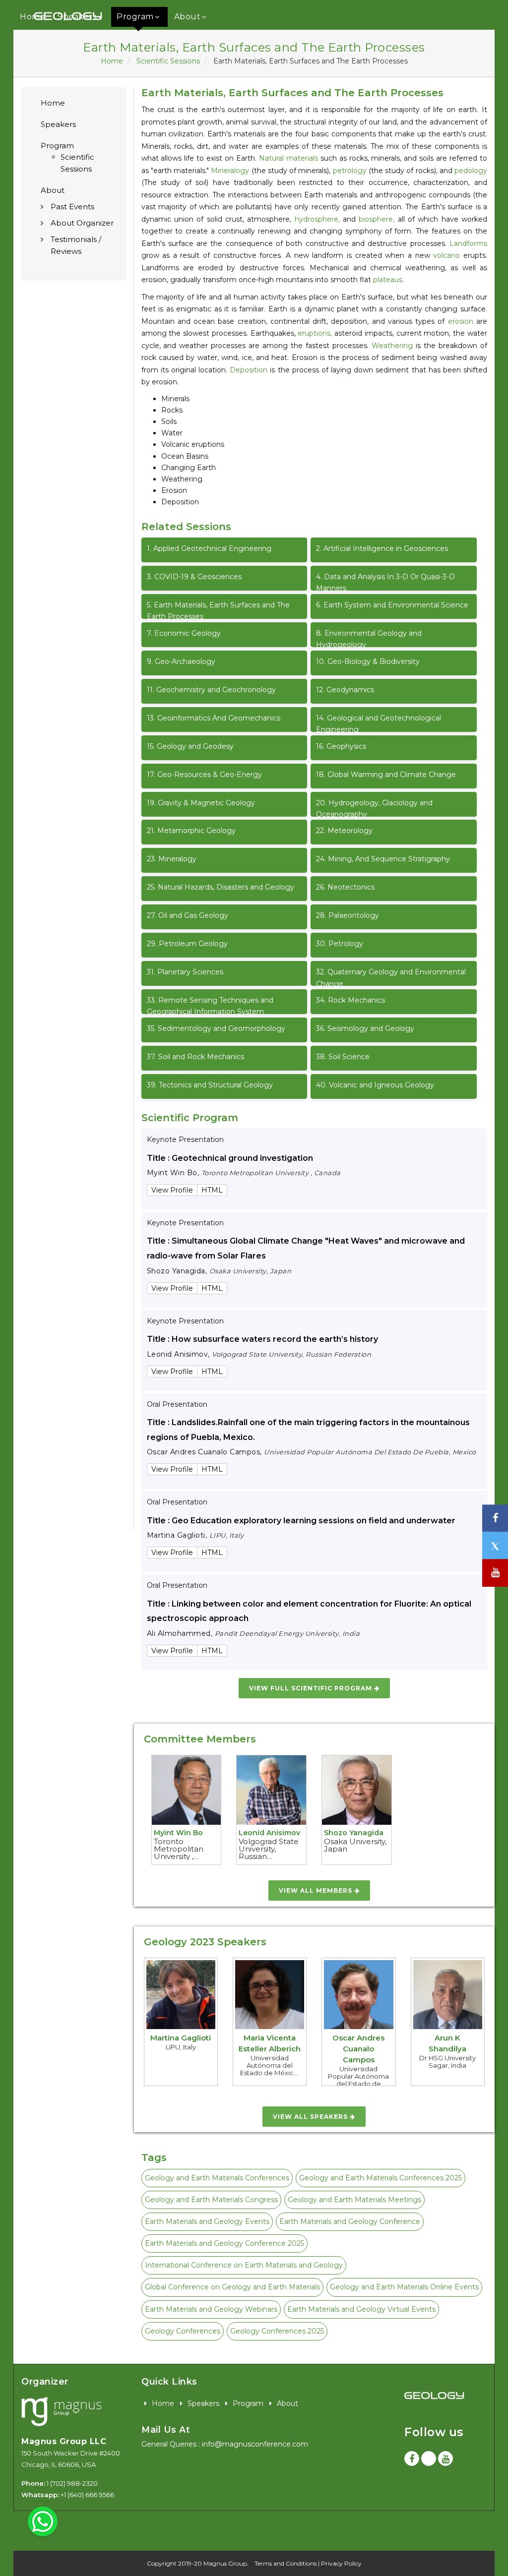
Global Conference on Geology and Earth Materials (232, 2287)
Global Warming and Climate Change (386, 775)
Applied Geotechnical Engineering (209, 548)
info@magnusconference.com (255, 2444)
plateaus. (388, 280)
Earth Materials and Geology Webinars (211, 2309)
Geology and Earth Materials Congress (211, 2200)
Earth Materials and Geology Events (207, 2221)
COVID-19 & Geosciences (194, 577)
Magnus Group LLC (64, 2441)
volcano (446, 255)
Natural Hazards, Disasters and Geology (221, 887)
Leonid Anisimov (269, 1833)
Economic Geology (184, 633)
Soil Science (343, 1057)
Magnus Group (225, 2563)
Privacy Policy (341, 2563)
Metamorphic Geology (191, 831)
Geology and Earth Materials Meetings (354, 2200)
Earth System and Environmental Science (392, 605)
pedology (471, 171)
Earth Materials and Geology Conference (350, 2221)
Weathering (392, 346)
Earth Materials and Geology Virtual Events (361, 2309)
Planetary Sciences (185, 972)
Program (135, 17)
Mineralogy (230, 171)
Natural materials (288, 158)
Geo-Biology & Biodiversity (368, 661)
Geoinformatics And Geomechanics (214, 718)
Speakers (58, 124)
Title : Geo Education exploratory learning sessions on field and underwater (301, 1521)
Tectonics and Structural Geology (210, 1085)
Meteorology (344, 831)
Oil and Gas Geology (188, 915)
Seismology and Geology (365, 1028)
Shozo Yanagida (354, 1833)
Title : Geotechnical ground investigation (230, 1158)
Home (112, 61)
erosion (461, 321)
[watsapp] (43, 2521)
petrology (350, 171)
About (188, 17)
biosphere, (377, 219)
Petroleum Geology (187, 944)
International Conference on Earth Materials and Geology (244, 2265)
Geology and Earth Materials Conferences (217, 2178)
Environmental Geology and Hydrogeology (369, 638)
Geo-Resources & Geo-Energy (204, 775)
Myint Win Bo (178, 1833)
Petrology (340, 944)
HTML (212, 1190)
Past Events (72, 207)
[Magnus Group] (61, 2412)
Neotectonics (345, 887)
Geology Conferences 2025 (277, 2331)
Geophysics (341, 746)
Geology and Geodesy (190, 746)
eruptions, (315, 333)
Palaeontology (348, 915)
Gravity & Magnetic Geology (201, 803)
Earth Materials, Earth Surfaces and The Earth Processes (218, 610)
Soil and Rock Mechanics (195, 1057)
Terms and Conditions (286, 2563)
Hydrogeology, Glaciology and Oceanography (374, 808)
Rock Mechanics (350, 1000)
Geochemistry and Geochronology (211, 690)
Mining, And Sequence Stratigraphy (383, 859)
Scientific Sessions (168, 61)
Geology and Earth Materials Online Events (404, 2287)
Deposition (249, 370)
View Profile (172, 1190)
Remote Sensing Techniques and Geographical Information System (210, 1005)
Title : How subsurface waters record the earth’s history (262, 1339)
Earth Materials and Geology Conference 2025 (224, 2243)
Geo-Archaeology (181, 661)
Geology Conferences (183, 2331)
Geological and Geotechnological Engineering (379, 723)
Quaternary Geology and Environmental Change (391, 977)
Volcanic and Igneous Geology (375, 1085)
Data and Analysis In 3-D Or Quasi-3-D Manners (385, 581)
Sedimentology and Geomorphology (216, 1028)
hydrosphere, (317, 219)
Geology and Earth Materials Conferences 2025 (381, 2178)
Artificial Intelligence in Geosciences (382, 548)
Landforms (468, 243)
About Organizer (82, 223)
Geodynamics (345, 690)
